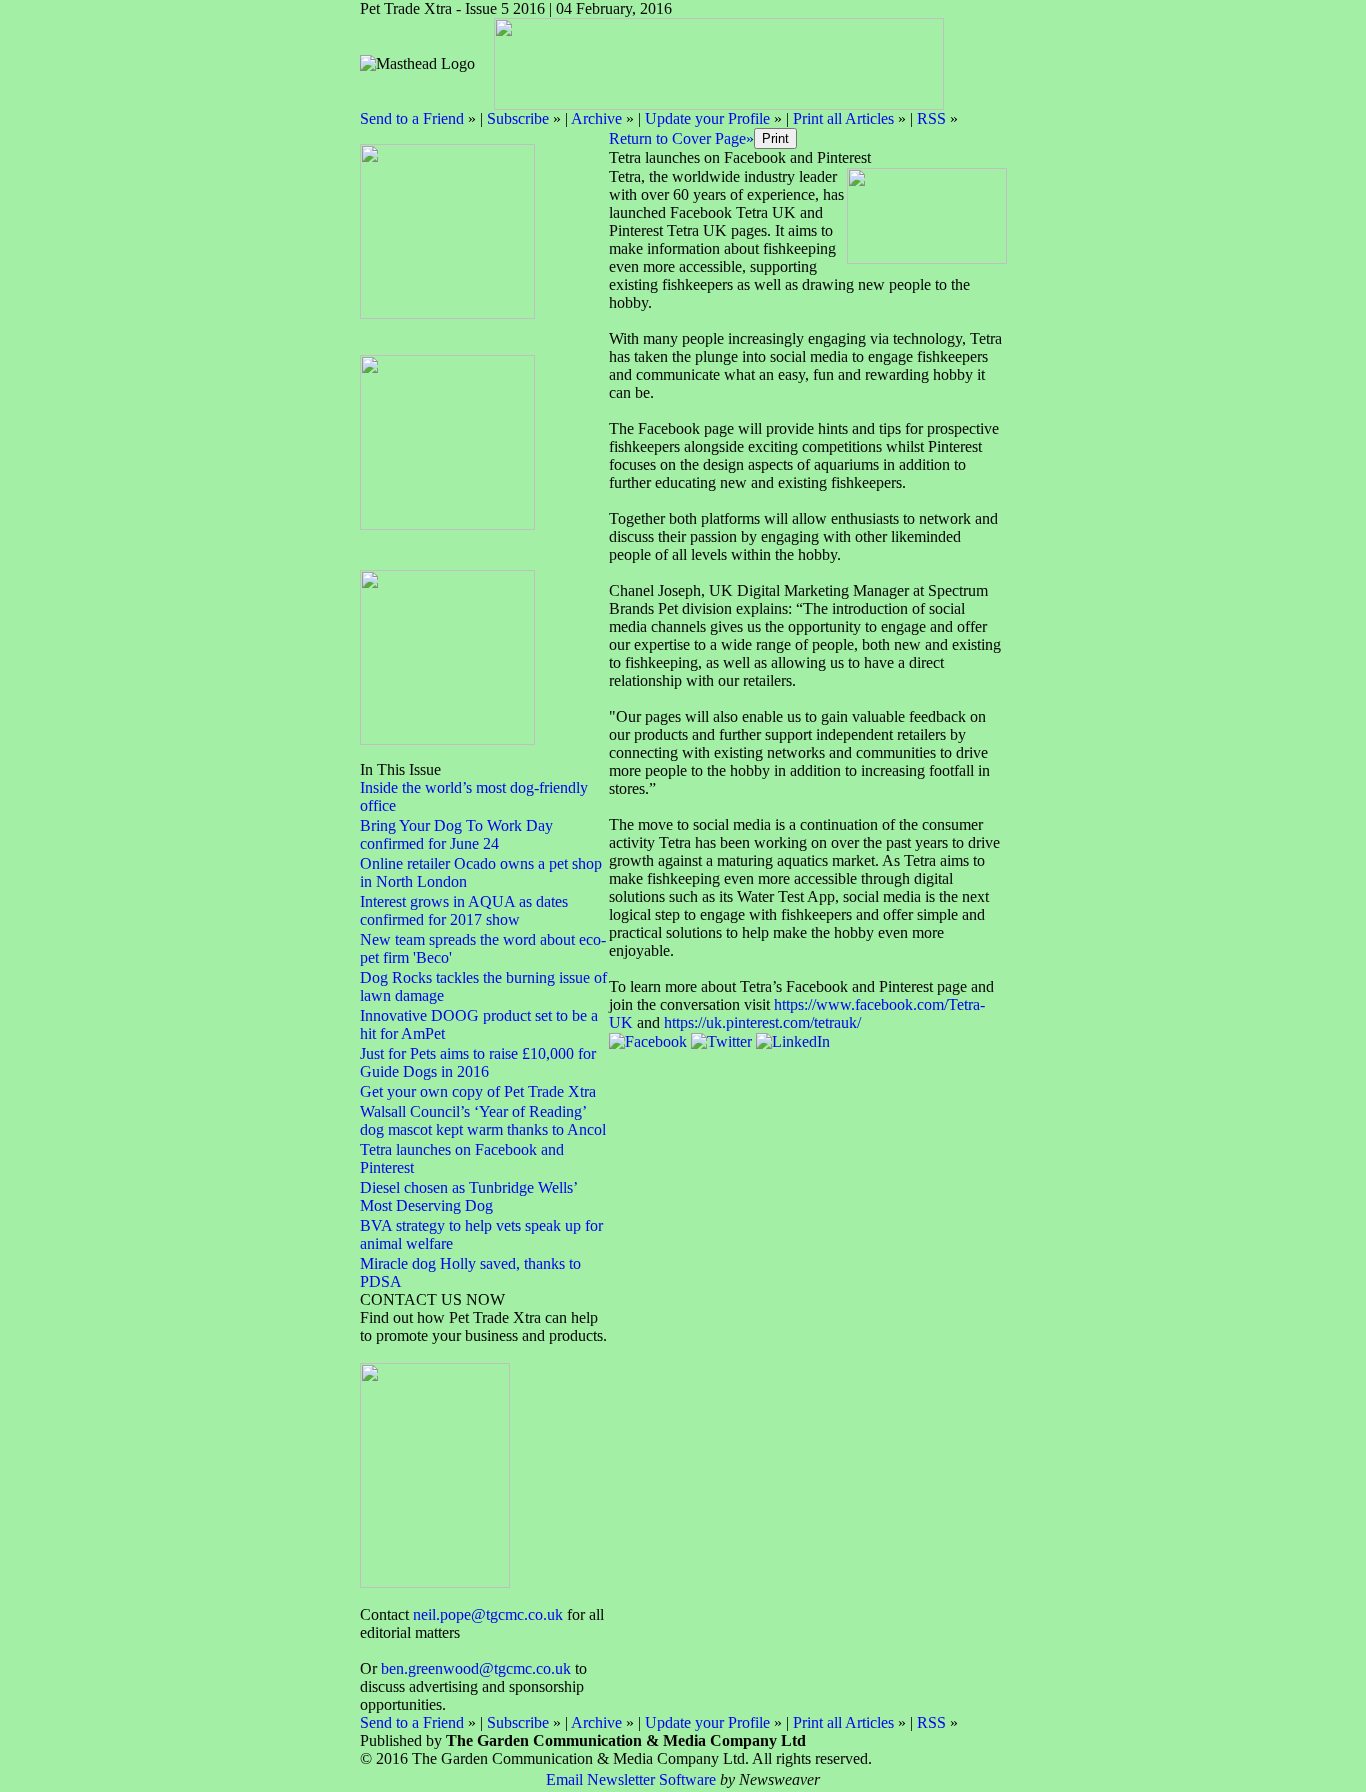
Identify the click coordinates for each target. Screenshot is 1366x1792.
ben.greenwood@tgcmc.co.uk (476, 1668)
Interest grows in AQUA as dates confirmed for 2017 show (464, 910)
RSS (931, 118)
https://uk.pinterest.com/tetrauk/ (762, 1022)
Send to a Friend (412, 118)
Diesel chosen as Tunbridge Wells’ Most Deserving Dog (468, 1196)
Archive (596, 118)
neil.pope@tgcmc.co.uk (488, 1614)
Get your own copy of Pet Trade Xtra (478, 1091)
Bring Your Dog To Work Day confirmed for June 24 (456, 834)
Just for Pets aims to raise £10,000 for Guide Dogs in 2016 (478, 1062)
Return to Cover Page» (681, 138)
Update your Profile (707, 118)
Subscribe (518, 118)
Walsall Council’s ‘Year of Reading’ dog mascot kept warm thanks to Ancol (483, 1120)
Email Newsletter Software (631, 1779)
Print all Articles (843, 118)
